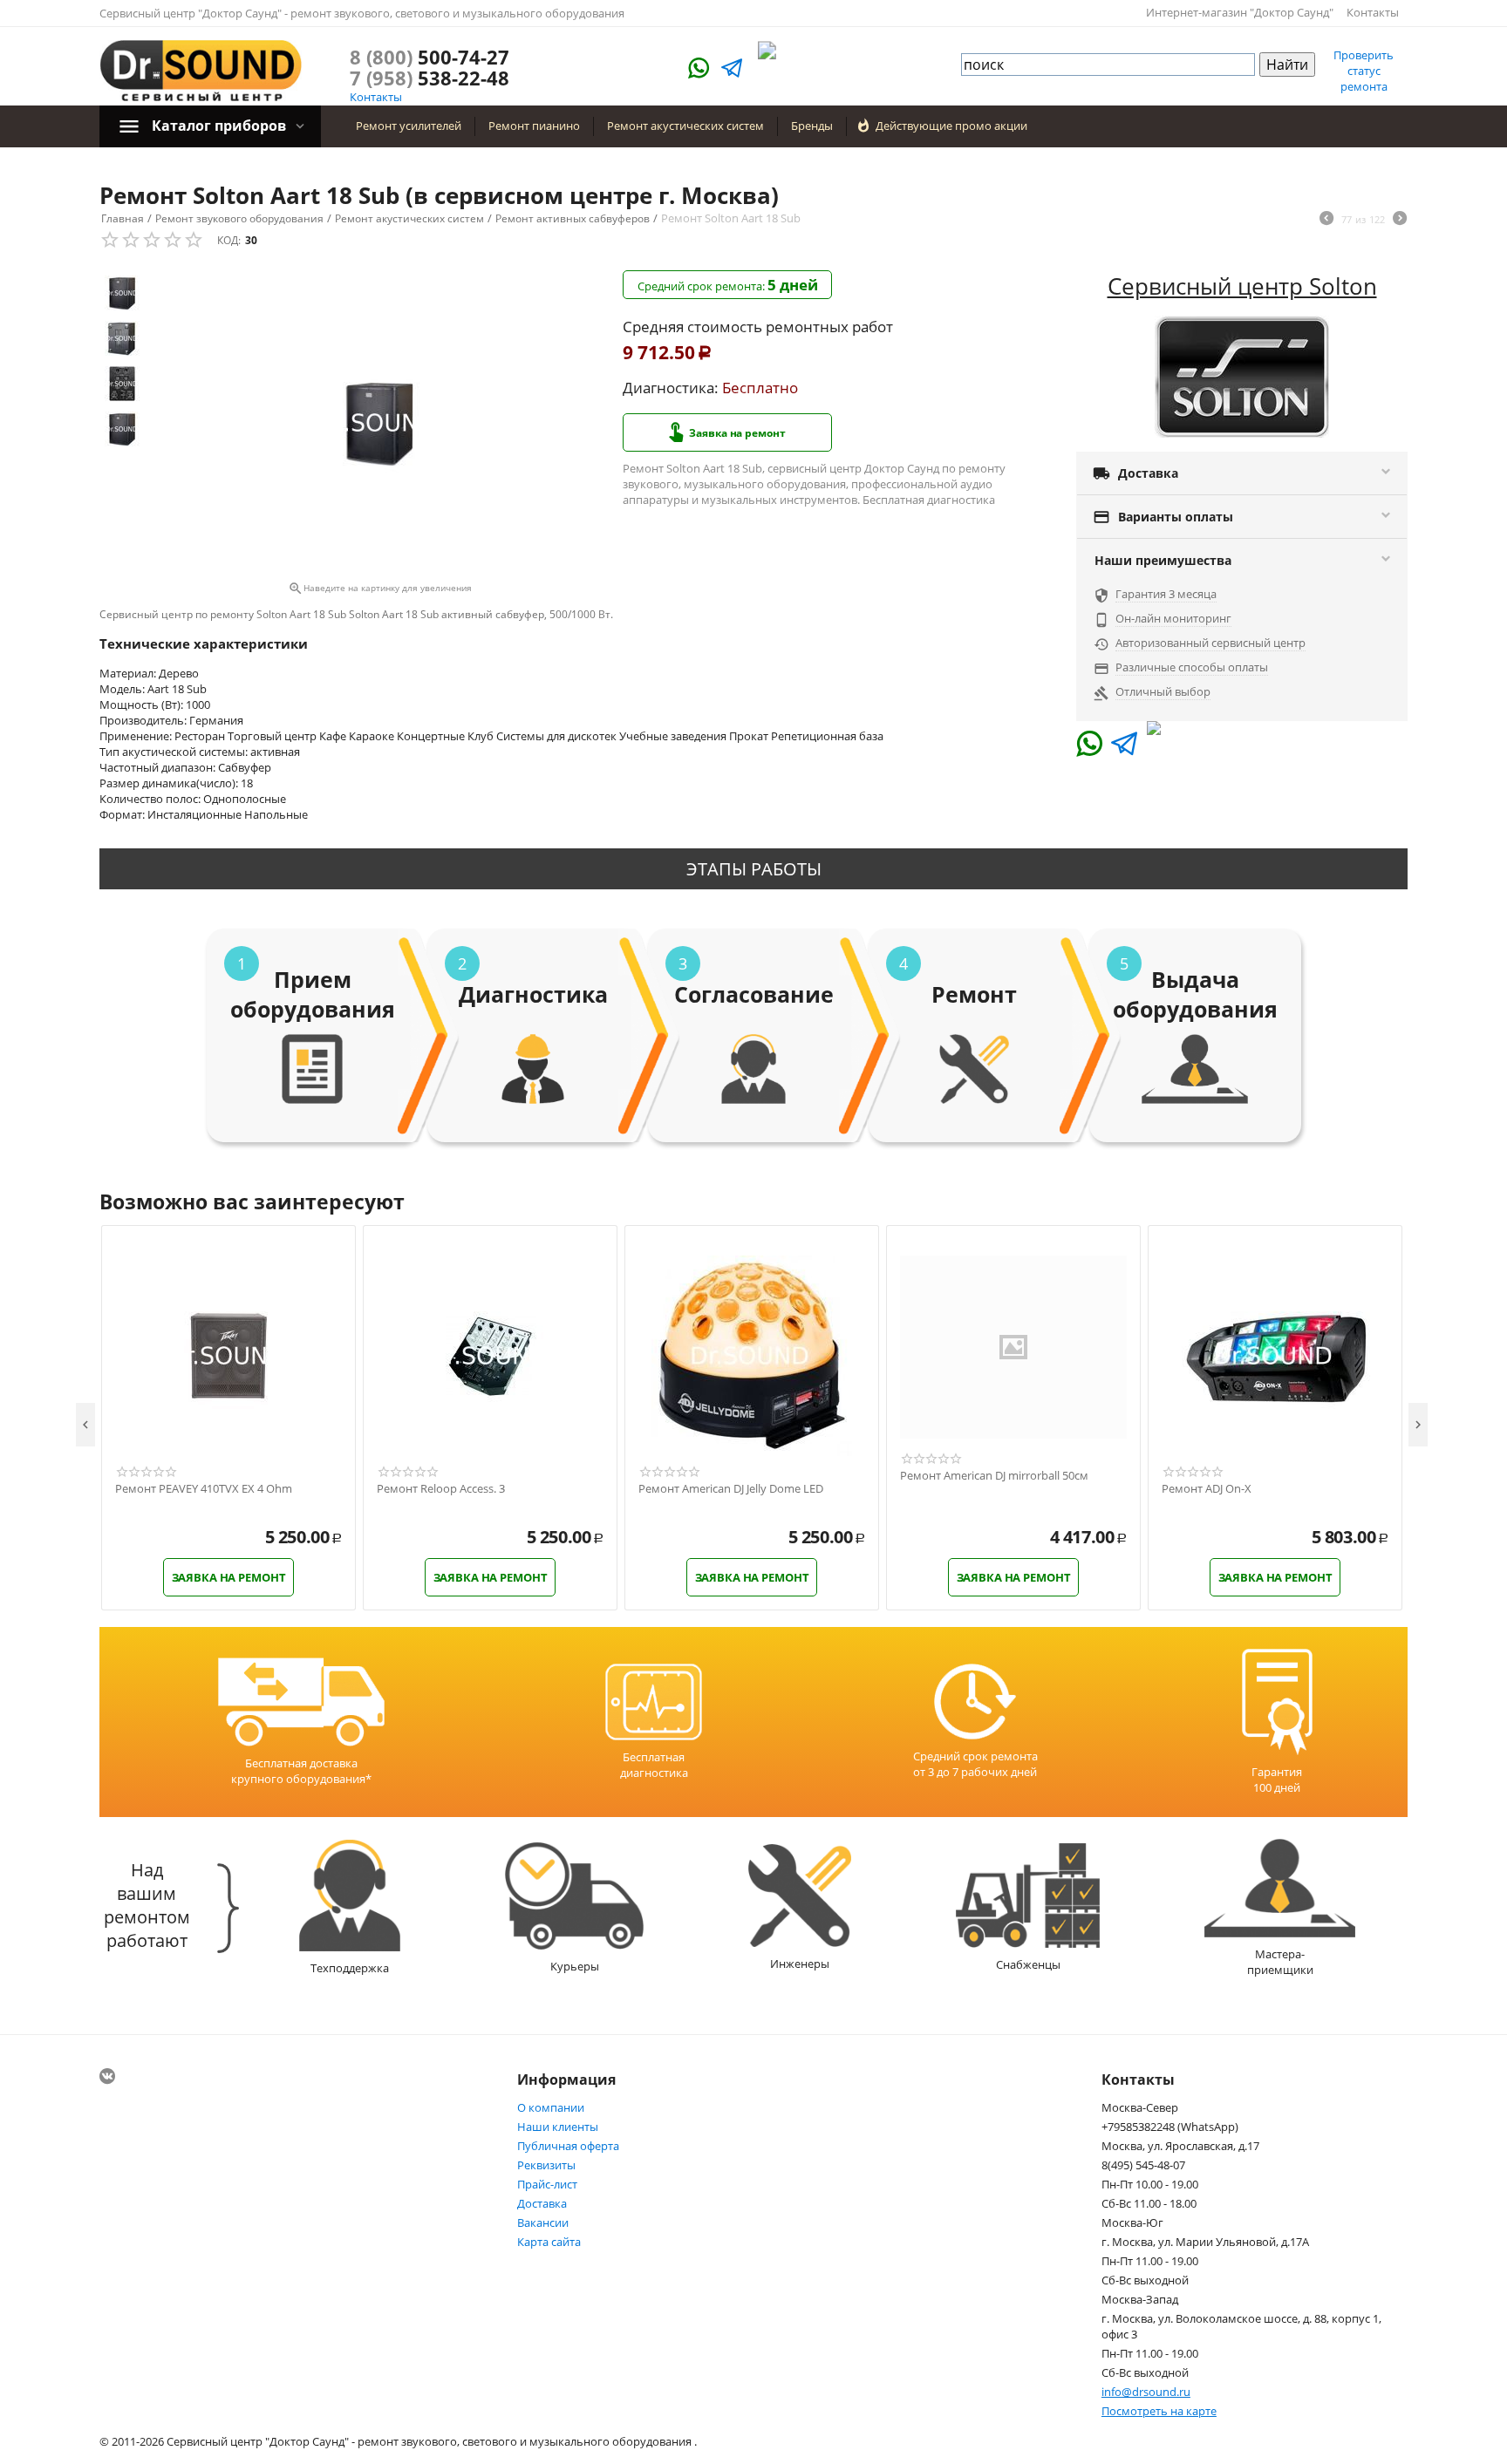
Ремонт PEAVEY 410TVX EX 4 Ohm (204, 1489)
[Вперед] (1400, 220)
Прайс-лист (547, 2184)
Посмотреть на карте (1159, 2411)
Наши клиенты (558, 2127)
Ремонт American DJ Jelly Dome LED (731, 1489)
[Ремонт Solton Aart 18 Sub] (379, 423)
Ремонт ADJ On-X (1207, 1489)
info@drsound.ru (1146, 2392)
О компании (551, 2107)
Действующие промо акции (951, 126)
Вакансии (543, 2222)
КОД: (229, 240)
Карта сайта (549, 2242)
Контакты (1373, 12)
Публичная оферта (568, 2146)
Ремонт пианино (534, 126)
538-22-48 (430, 78)
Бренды (812, 126)
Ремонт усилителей (409, 126)
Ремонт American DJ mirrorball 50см (994, 1476)
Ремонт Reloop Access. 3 (441, 1489)
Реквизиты (546, 2165)
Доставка (542, 2203)
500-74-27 (430, 57)
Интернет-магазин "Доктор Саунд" (1240, 12)
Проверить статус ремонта (1364, 71)
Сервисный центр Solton (1242, 286)
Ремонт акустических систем (685, 126)
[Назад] (1326, 220)
